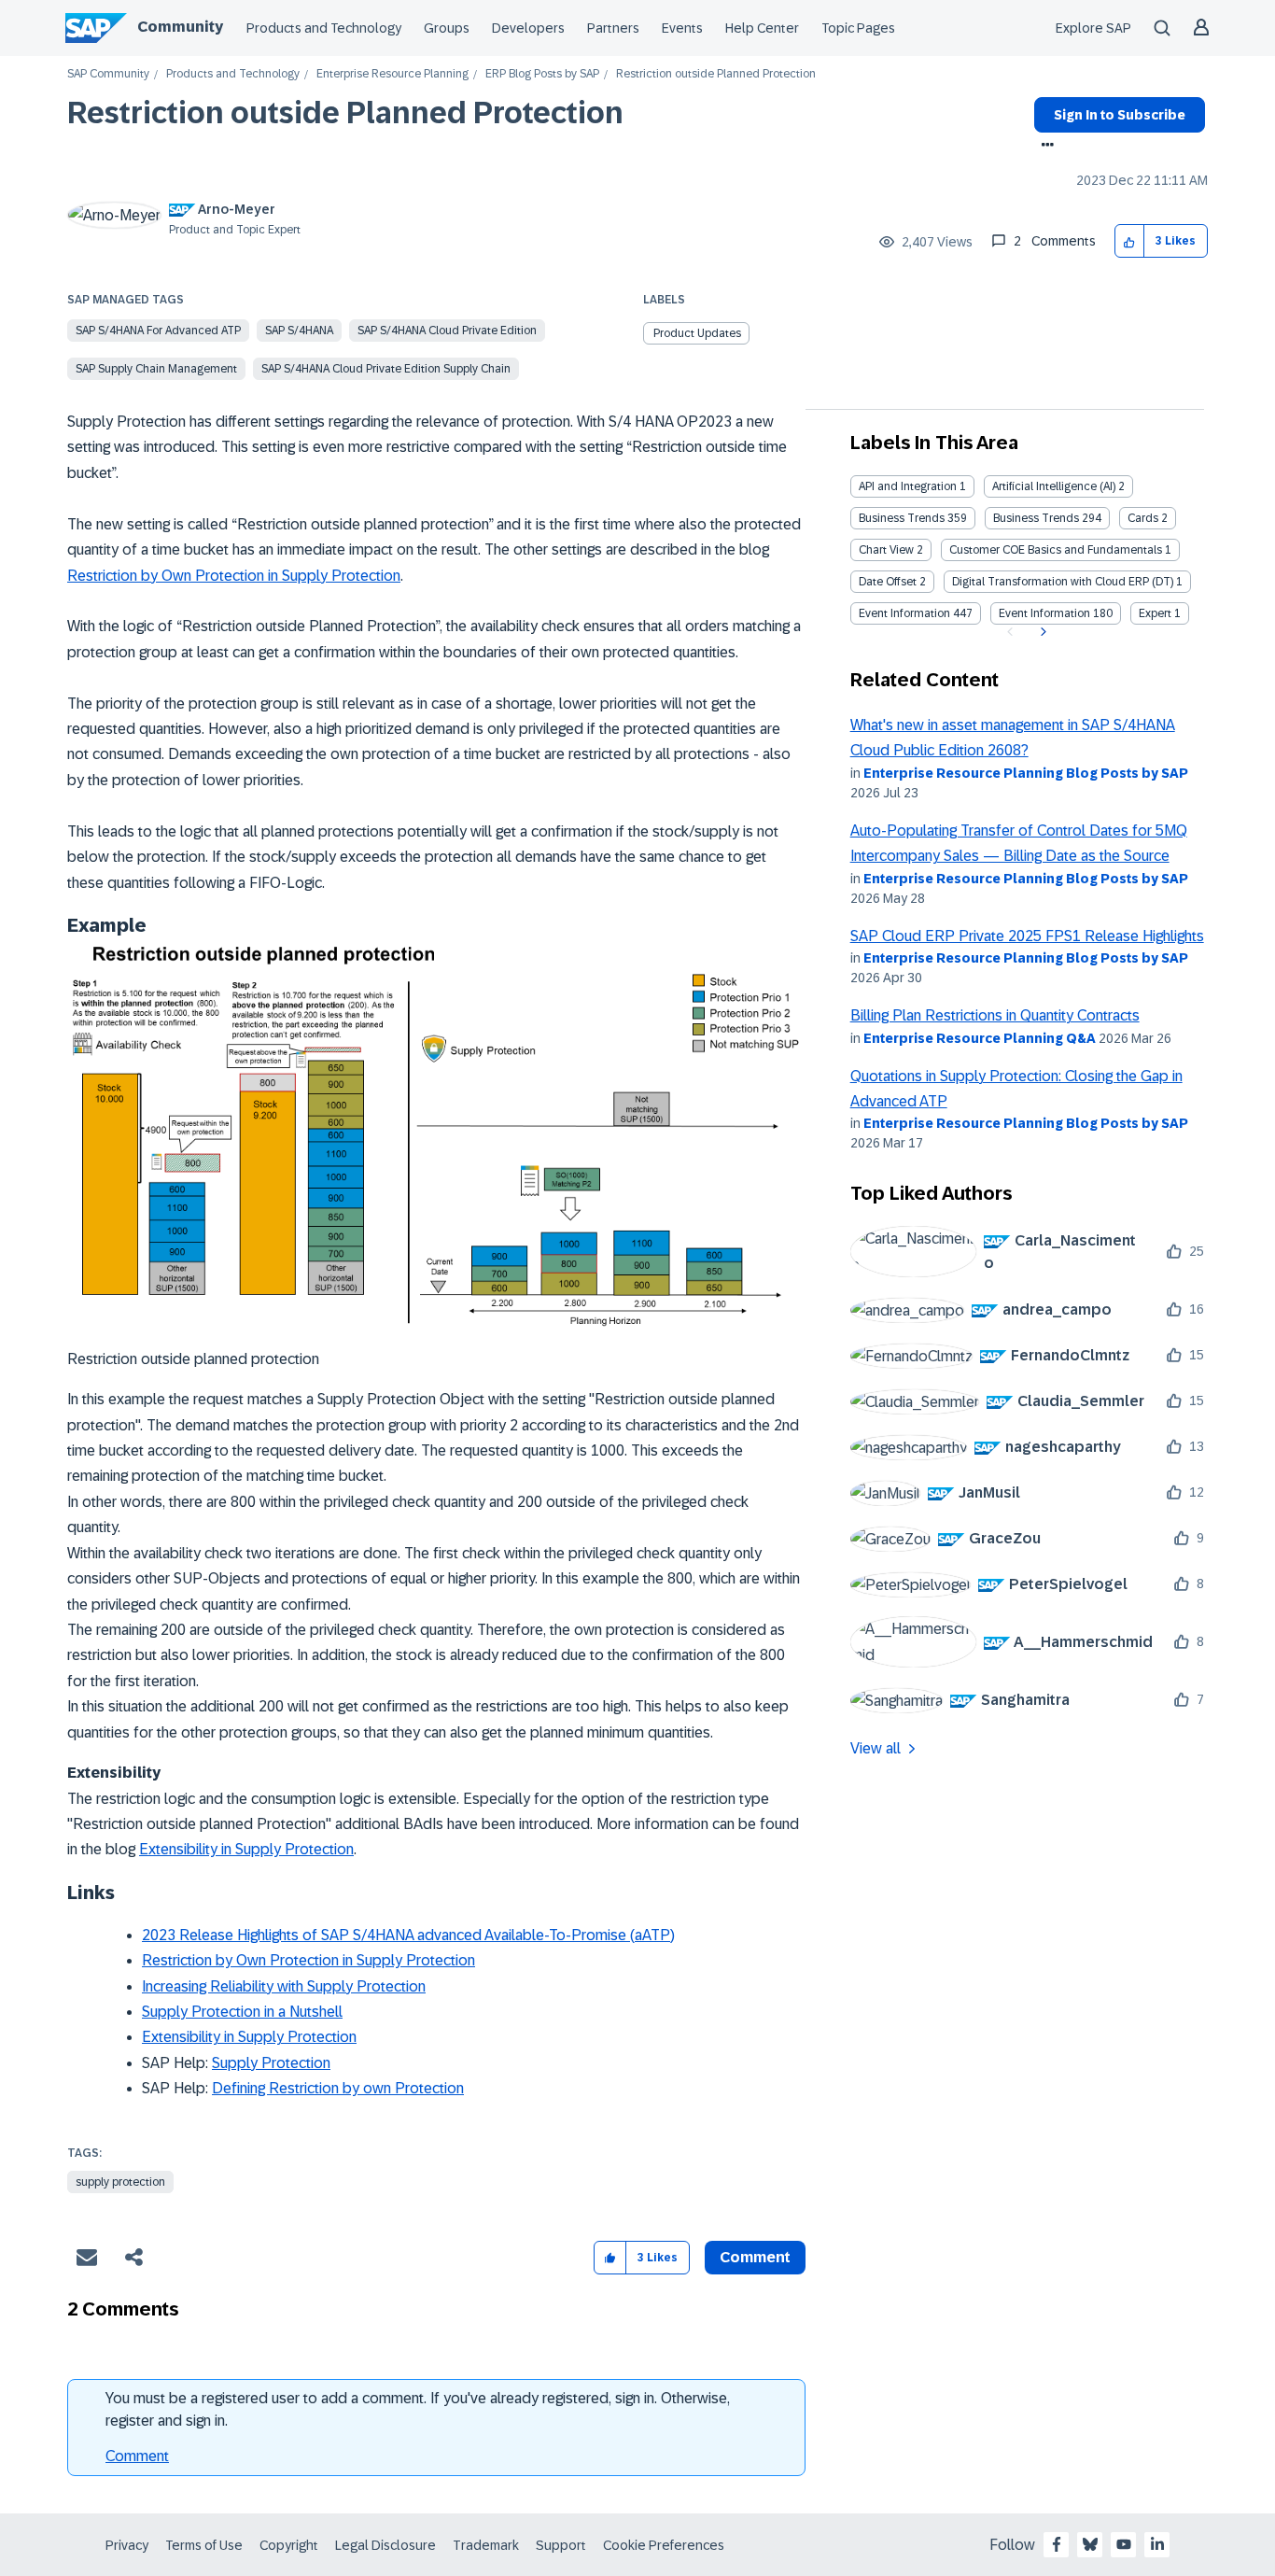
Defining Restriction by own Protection (338, 2088)
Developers (528, 28)
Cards (1143, 518)
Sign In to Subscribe (1120, 115)
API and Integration (908, 486)
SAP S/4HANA (299, 331)
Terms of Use (204, 2545)
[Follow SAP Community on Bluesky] (1090, 2544)
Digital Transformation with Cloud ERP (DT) (1063, 582)
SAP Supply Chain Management (156, 369)
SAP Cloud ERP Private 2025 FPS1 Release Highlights (1027, 936)
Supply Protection (271, 2063)
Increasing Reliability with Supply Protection (284, 1986)
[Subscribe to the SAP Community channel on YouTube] (1124, 2544)
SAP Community (108, 74)
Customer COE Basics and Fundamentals (1056, 550)
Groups (447, 28)
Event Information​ (1044, 613)
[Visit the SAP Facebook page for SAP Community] (1057, 2544)
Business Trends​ (1036, 518)
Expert (1155, 613)
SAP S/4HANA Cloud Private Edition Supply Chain (386, 369)
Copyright (289, 2545)
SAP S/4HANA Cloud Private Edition (447, 331)
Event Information (904, 613)
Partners (613, 28)
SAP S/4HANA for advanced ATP (158, 331)
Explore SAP (1093, 28)
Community (180, 27)
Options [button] (1044, 147)
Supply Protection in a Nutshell (242, 2012)
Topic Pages (858, 28)
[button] (1130, 241)
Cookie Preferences (664, 2545)
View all (876, 1748)
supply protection (120, 2182)
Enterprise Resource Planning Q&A (980, 1038)
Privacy (127, 2545)
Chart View (886, 550)
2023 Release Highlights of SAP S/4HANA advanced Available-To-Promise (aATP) (408, 1935)
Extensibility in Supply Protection (246, 1849)
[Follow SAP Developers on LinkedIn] (1157, 2544)
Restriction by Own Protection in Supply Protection (234, 576)
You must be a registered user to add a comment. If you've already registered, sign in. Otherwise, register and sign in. (418, 2409)
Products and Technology (324, 28)
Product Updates (697, 333)
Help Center (762, 28)
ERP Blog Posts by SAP (542, 74)
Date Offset (888, 582)
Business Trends (902, 518)
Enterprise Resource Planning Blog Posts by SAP (1026, 773)
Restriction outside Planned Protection (345, 113)
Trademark (486, 2545)
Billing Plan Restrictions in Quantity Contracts (995, 1015)
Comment (137, 2456)
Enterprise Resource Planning (392, 74)
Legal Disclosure (385, 2545)
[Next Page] (1041, 632)
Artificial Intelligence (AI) (1054, 486)
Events (682, 28)
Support (561, 2545)
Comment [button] (755, 2257)
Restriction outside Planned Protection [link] (716, 74)
